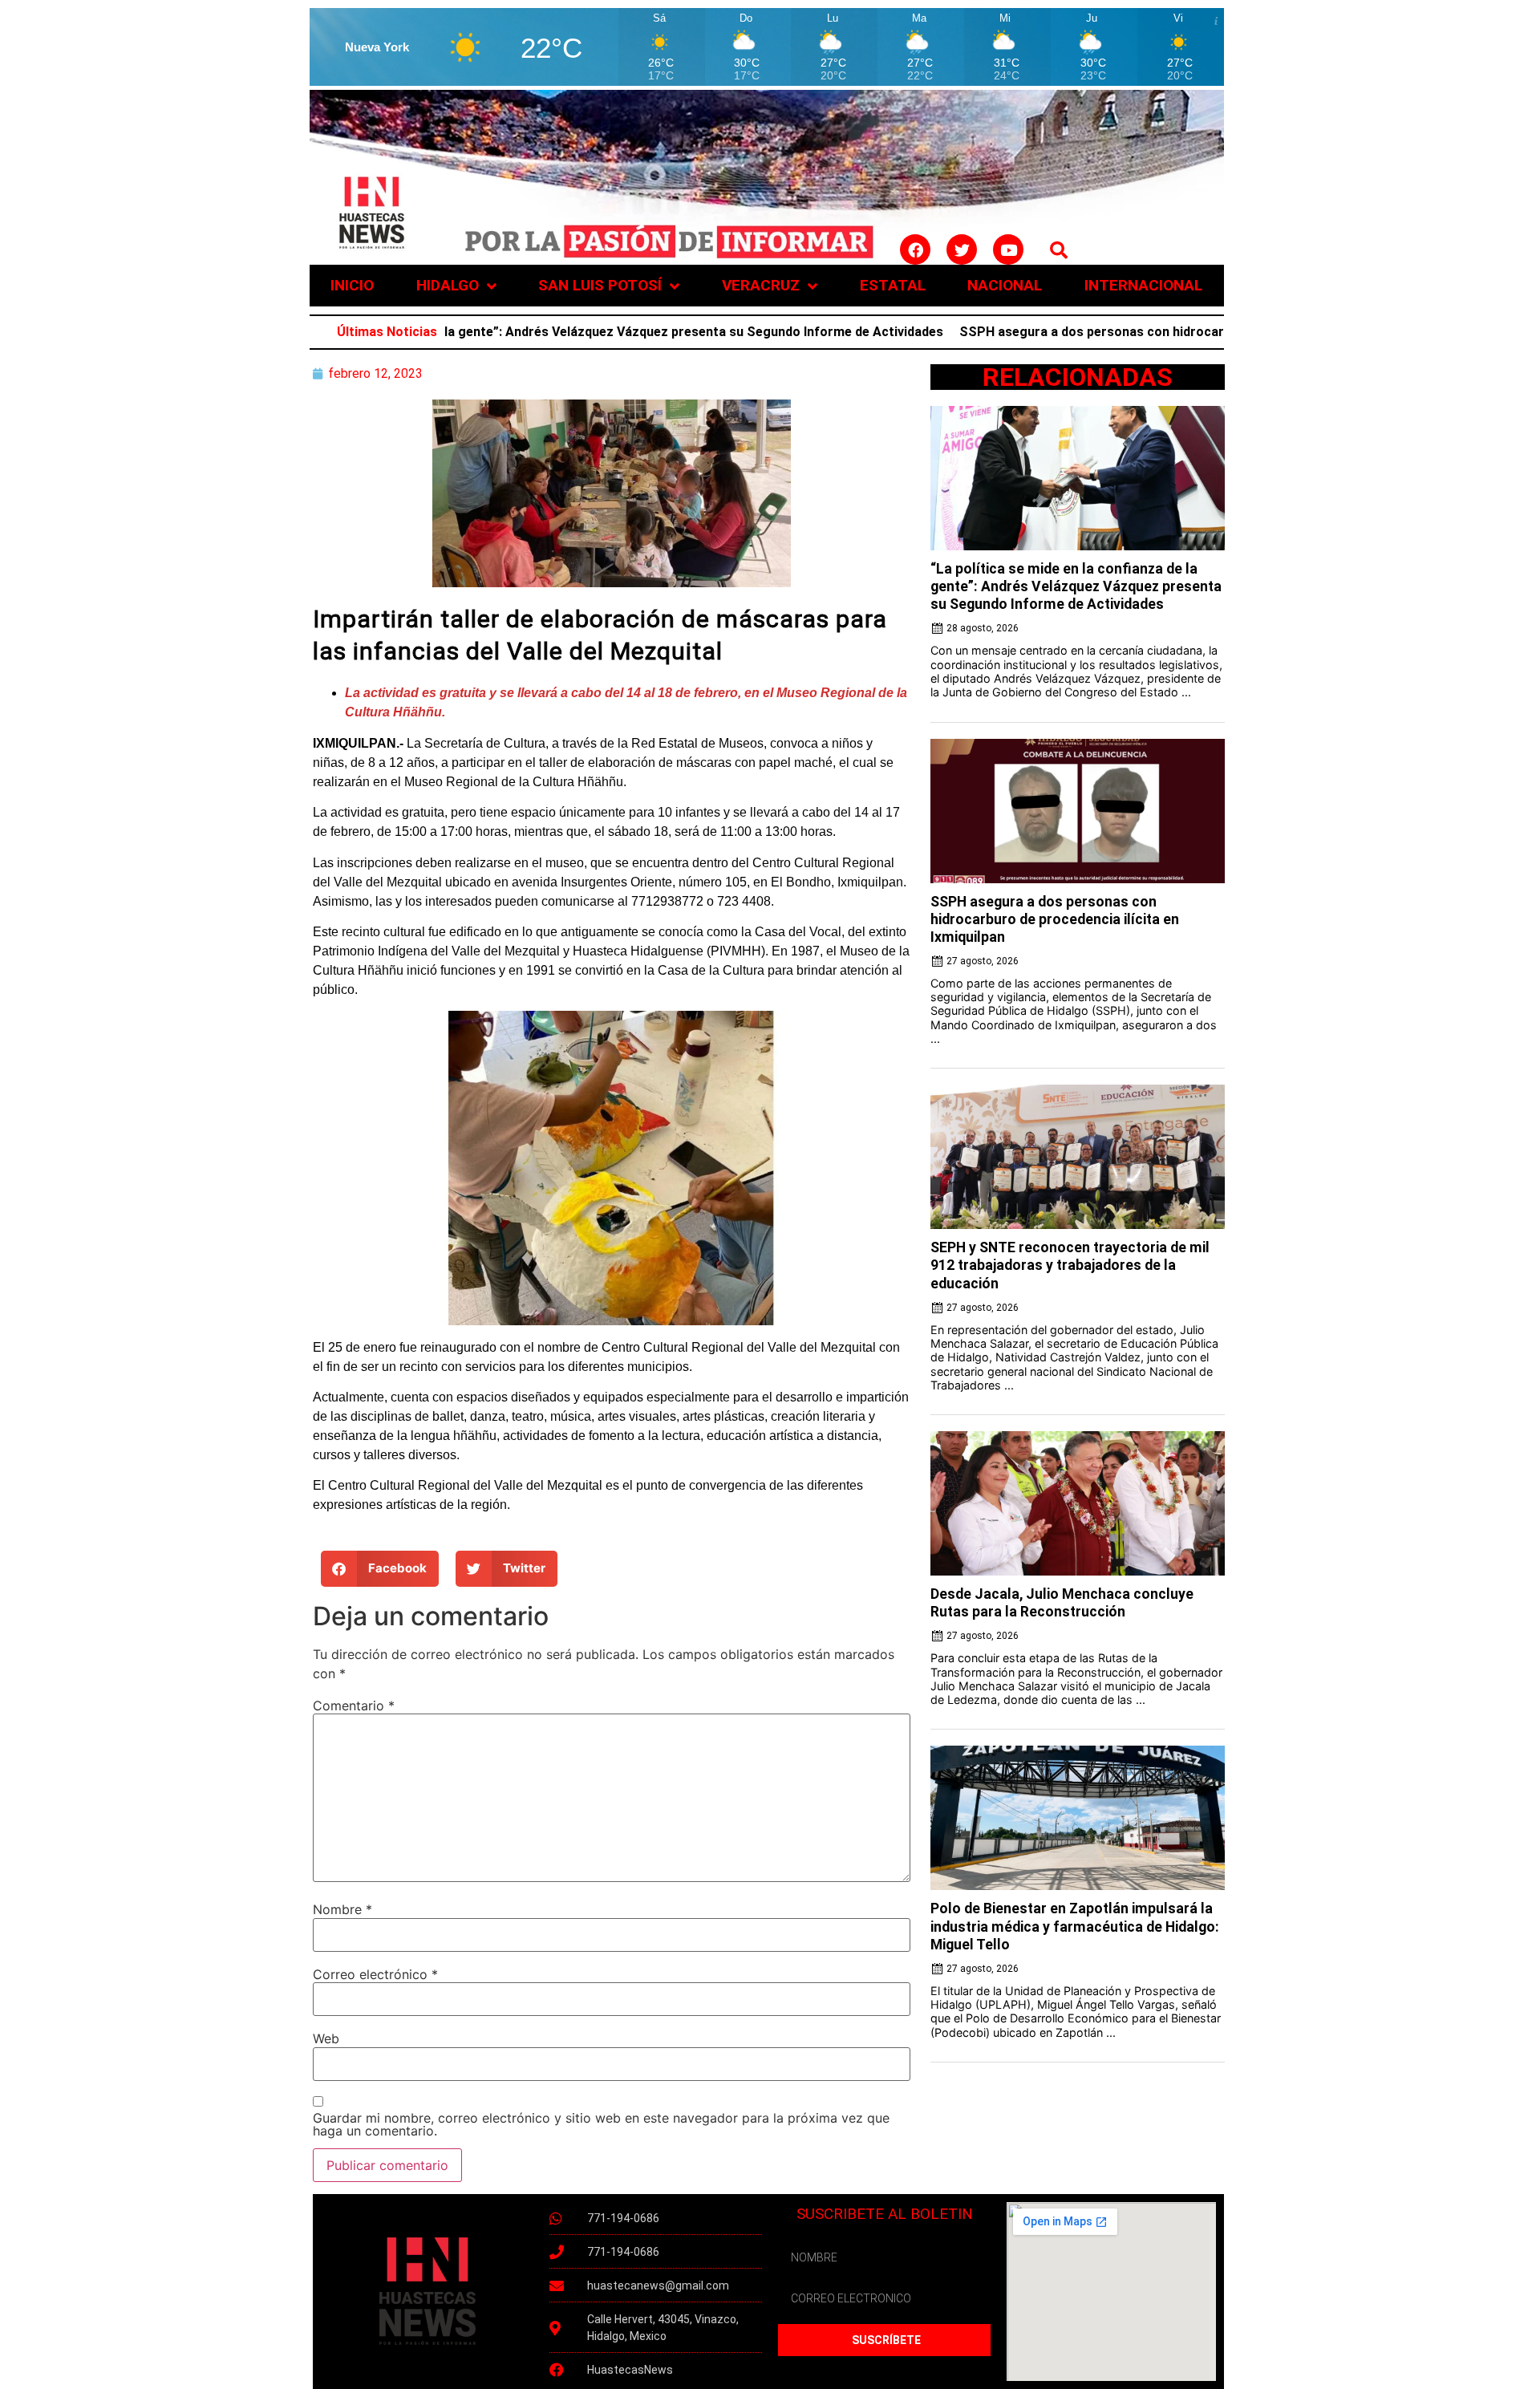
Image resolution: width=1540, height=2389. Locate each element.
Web (326, 2038)
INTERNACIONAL (1143, 285)
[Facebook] (915, 249)
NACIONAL (1005, 285)
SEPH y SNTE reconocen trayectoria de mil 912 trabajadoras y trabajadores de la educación (1070, 1265)
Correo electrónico (375, 1974)
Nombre (342, 1909)
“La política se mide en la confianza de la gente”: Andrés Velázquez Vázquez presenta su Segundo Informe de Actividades (476, 332)
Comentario (354, 1706)
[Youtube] (1008, 249)
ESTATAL (893, 285)
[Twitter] (962, 249)
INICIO (352, 285)
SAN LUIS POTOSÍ (600, 285)
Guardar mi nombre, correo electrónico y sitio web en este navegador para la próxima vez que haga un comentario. (601, 2124)
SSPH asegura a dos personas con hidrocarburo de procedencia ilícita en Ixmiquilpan (1114, 332)
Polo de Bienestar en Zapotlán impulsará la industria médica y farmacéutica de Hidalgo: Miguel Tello (1075, 1926)
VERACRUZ (761, 285)
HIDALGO (448, 285)
